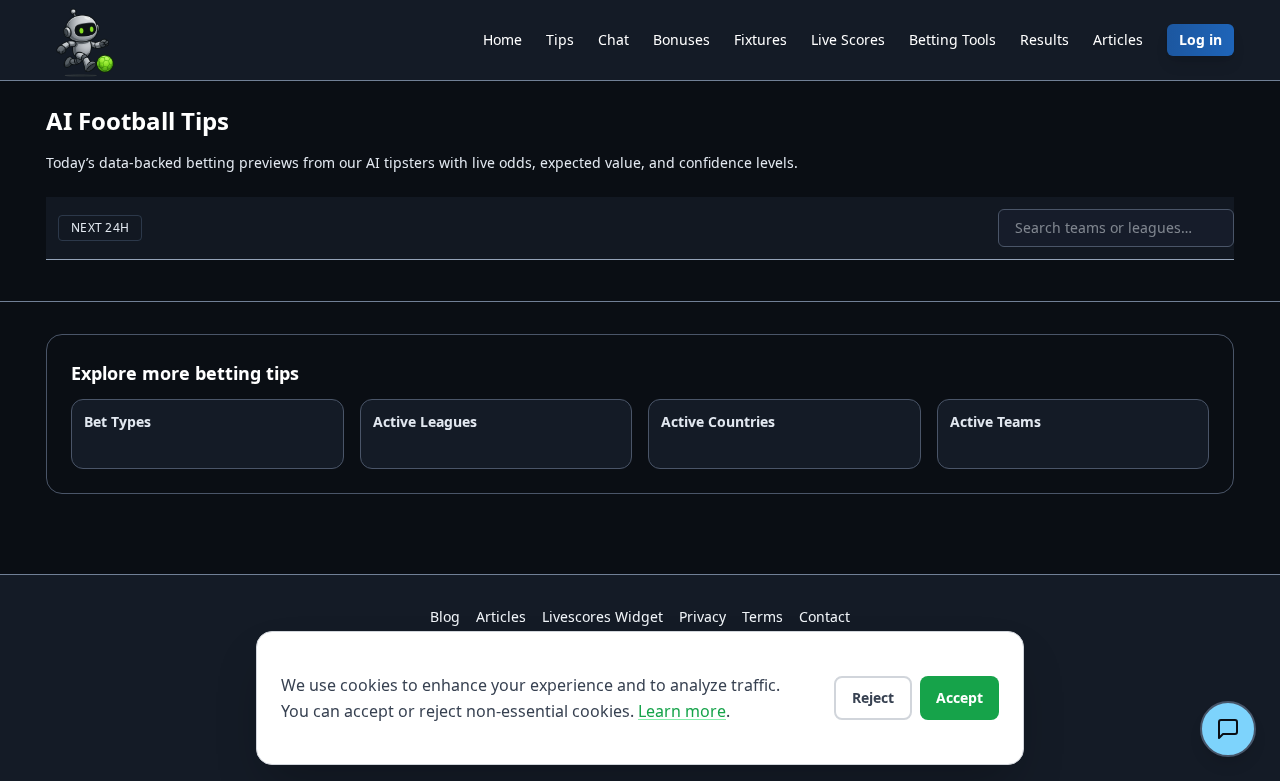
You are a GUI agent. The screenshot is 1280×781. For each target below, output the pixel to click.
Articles (1118, 39)
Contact (824, 616)
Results (1044, 39)
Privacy (702, 616)
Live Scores (848, 39)
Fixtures (760, 39)
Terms (762, 616)
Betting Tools (952, 39)
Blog (445, 616)
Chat (613, 39)
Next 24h (100, 227)
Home (502, 39)
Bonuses (681, 39)
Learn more (682, 711)
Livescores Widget (602, 616)
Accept (959, 697)
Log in (1200, 39)
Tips (560, 39)
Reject (873, 697)
